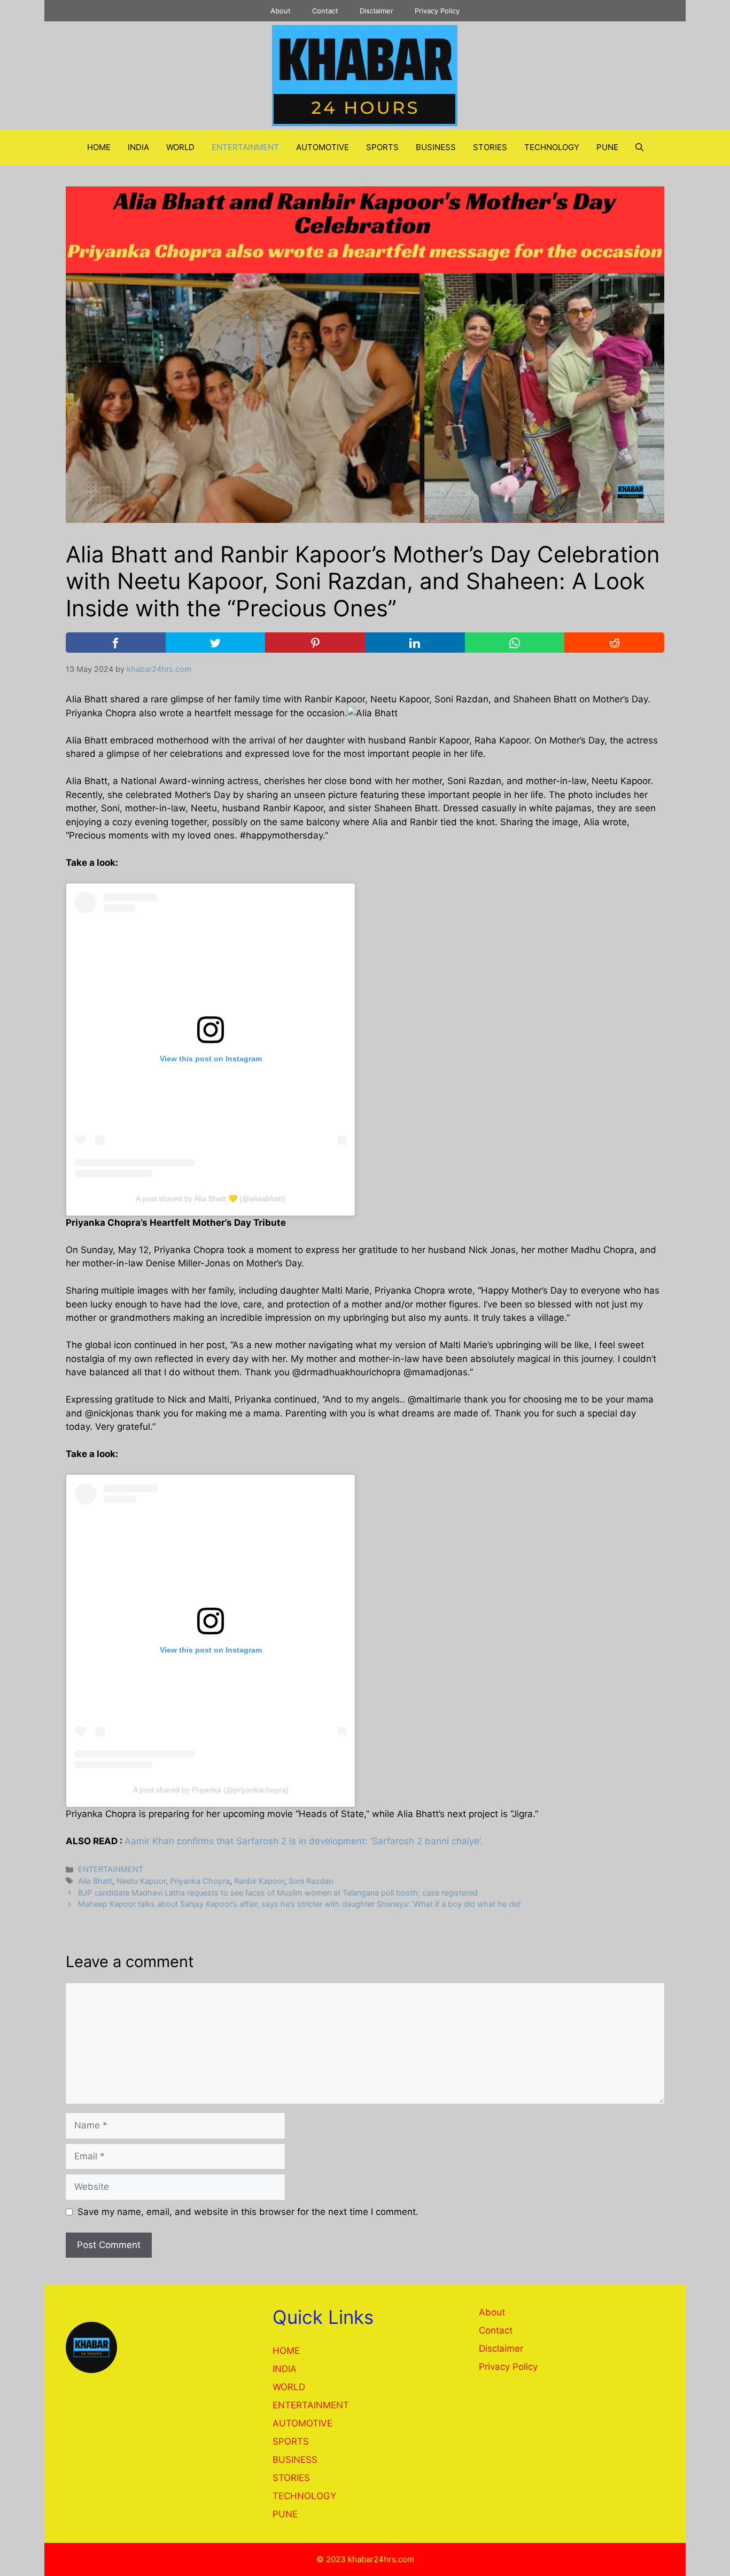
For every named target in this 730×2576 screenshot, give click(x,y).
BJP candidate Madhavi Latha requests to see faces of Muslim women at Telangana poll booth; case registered (278, 1893)
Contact (325, 11)
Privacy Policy (437, 11)
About (281, 11)
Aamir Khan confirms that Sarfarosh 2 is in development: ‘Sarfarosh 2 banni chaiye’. (304, 1841)
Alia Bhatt (95, 1881)
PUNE (607, 147)
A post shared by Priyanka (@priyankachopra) (211, 1790)
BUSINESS (436, 147)
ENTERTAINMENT (245, 147)
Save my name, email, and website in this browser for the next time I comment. (248, 2212)
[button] (639, 147)
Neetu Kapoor (141, 1881)
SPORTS (382, 147)
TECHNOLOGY (552, 147)
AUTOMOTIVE (323, 147)
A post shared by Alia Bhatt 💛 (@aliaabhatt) (211, 1199)
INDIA (138, 147)
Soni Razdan (311, 1881)
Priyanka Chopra (200, 1881)
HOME (99, 147)
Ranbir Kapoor (259, 1881)
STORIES (490, 147)
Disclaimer (376, 11)
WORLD (180, 147)
